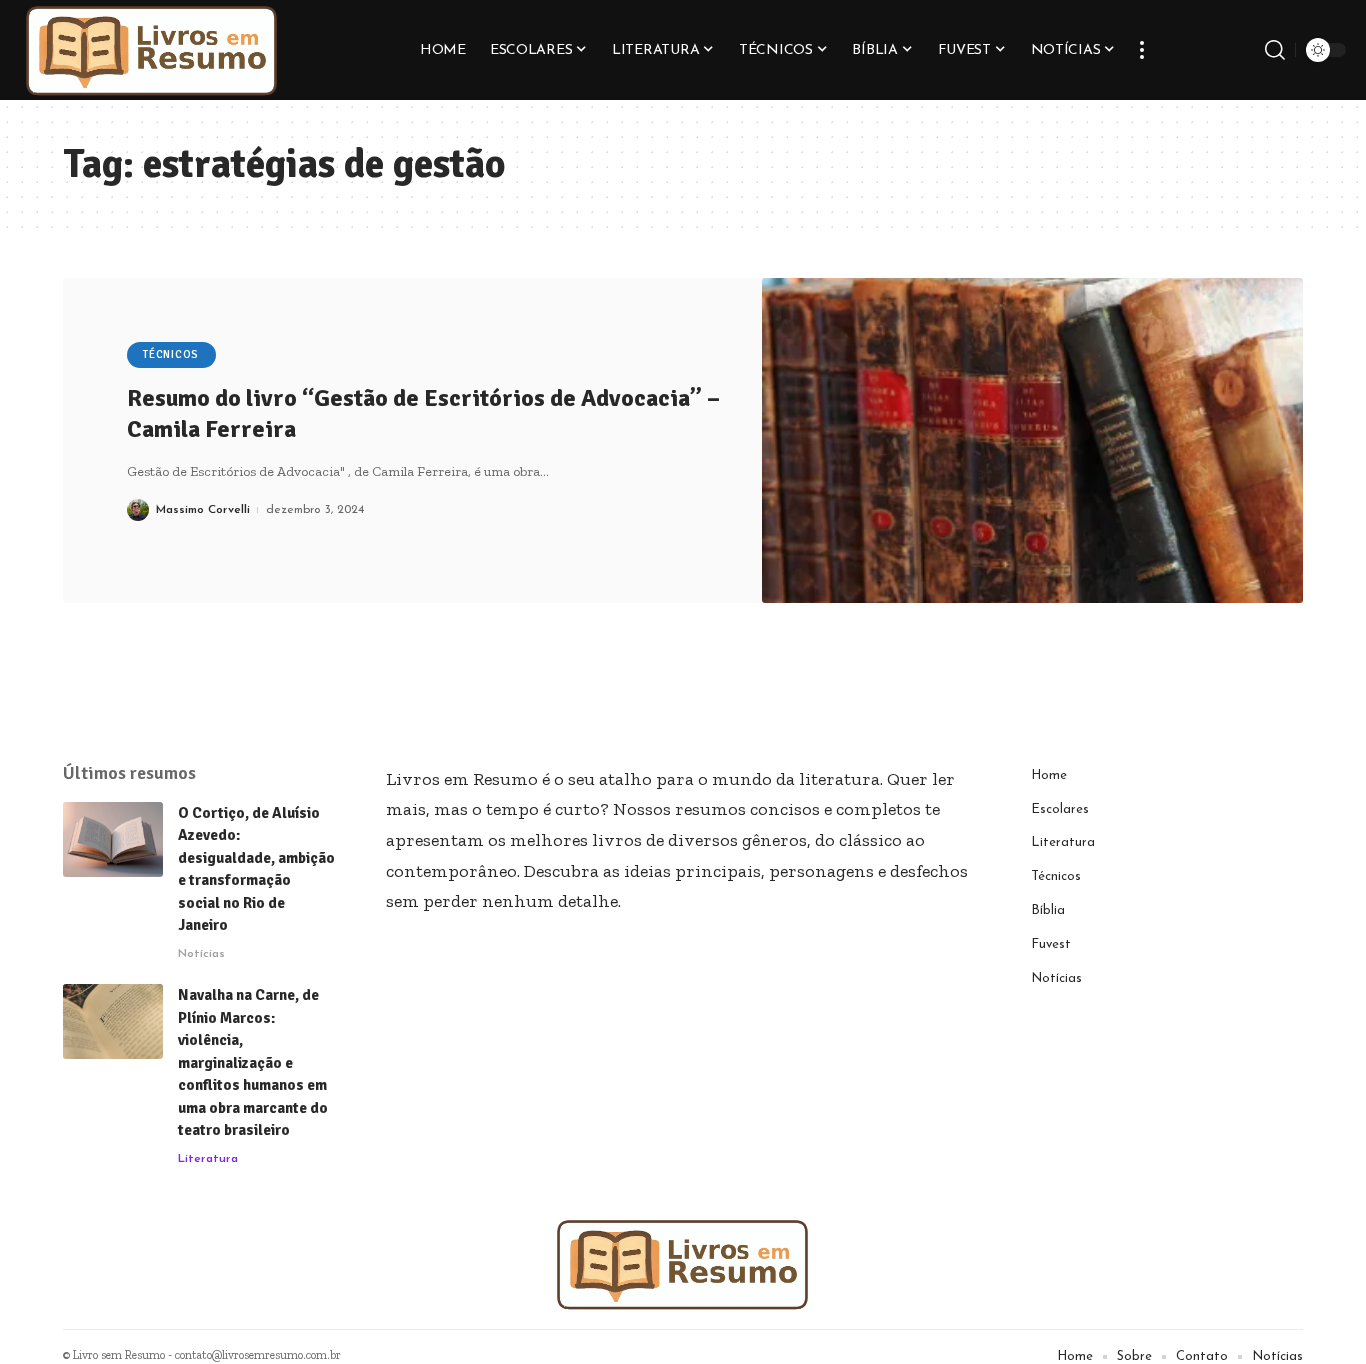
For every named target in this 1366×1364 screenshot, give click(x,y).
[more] (1142, 50)
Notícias (201, 954)
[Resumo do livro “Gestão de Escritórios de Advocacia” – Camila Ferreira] (1033, 440)
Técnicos (171, 354)
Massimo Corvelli (203, 510)
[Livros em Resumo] (152, 50)
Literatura (208, 1159)
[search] (1275, 50)
